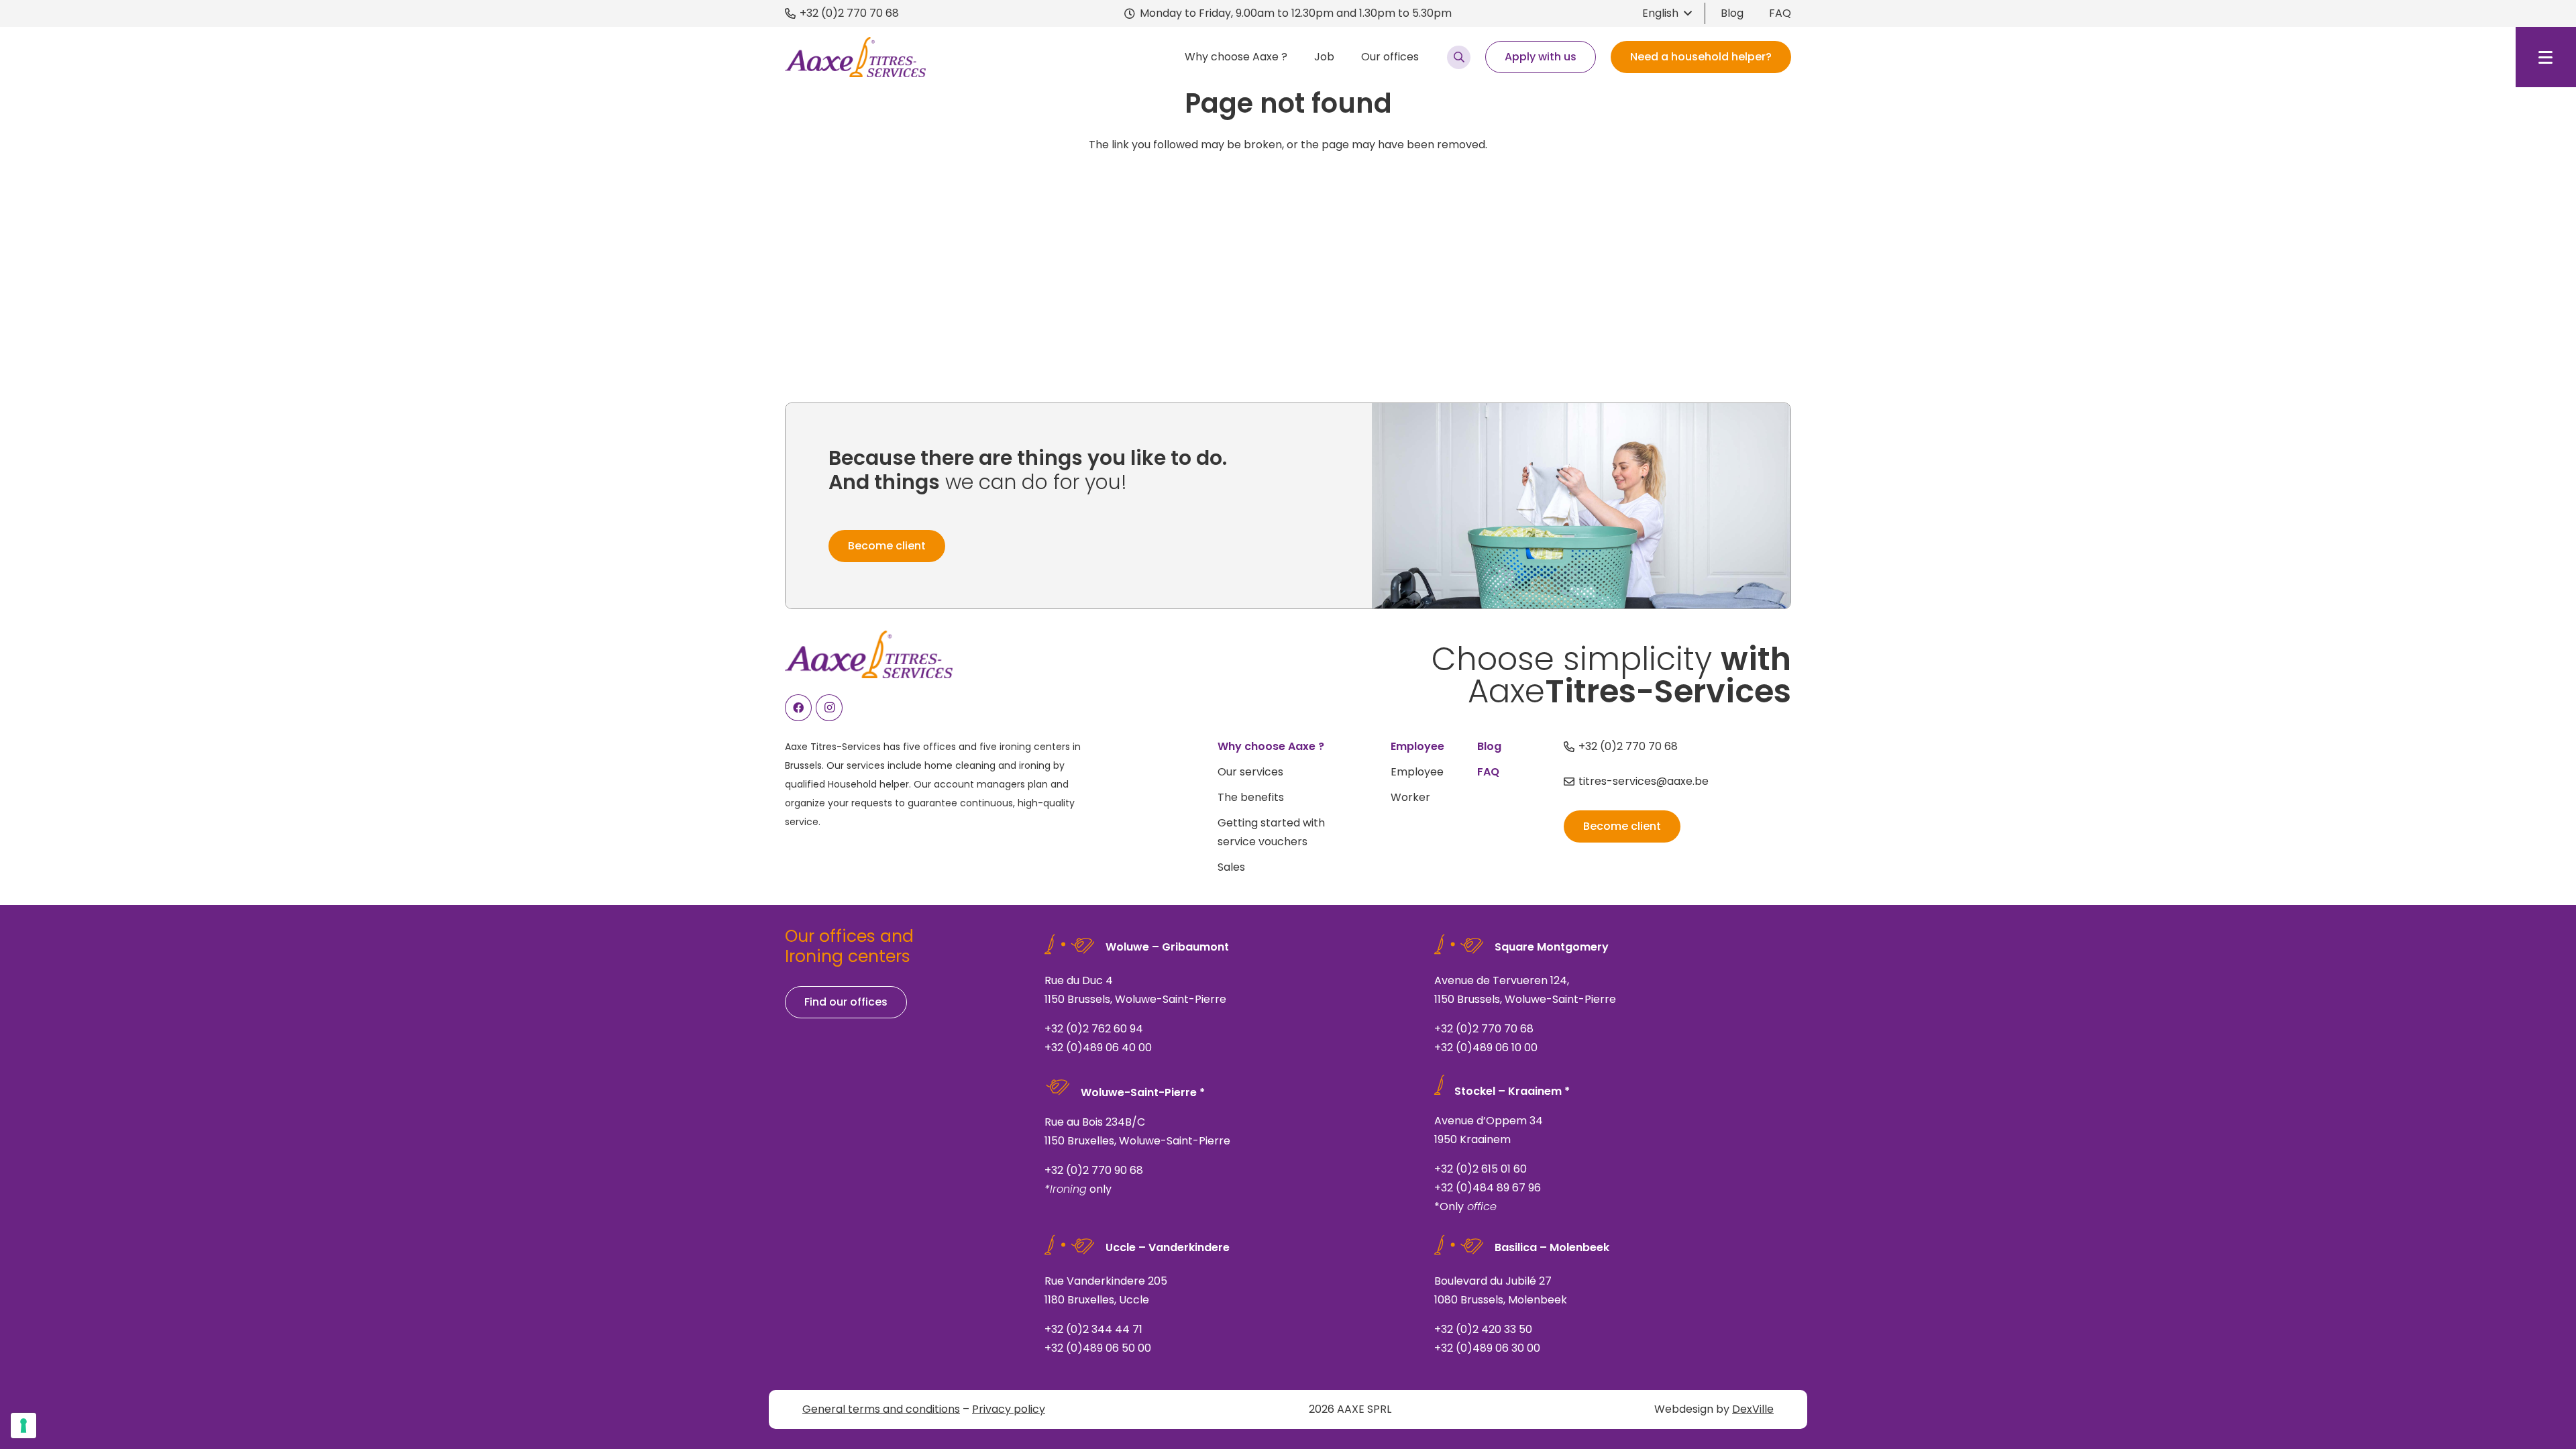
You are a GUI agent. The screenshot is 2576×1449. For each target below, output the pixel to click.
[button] (1667, 13)
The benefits (1251, 797)
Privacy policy (1009, 1409)
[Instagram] (829, 708)
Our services (1250, 772)
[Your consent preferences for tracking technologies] (23, 1426)
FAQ (1780, 13)
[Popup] (1459, 57)
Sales (1231, 867)
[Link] (1223, 997)
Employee (1417, 772)
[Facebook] (798, 708)
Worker (1410, 797)
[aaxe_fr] (855, 57)
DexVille (1753, 1409)
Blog (1732, 13)
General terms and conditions (881, 1409)
